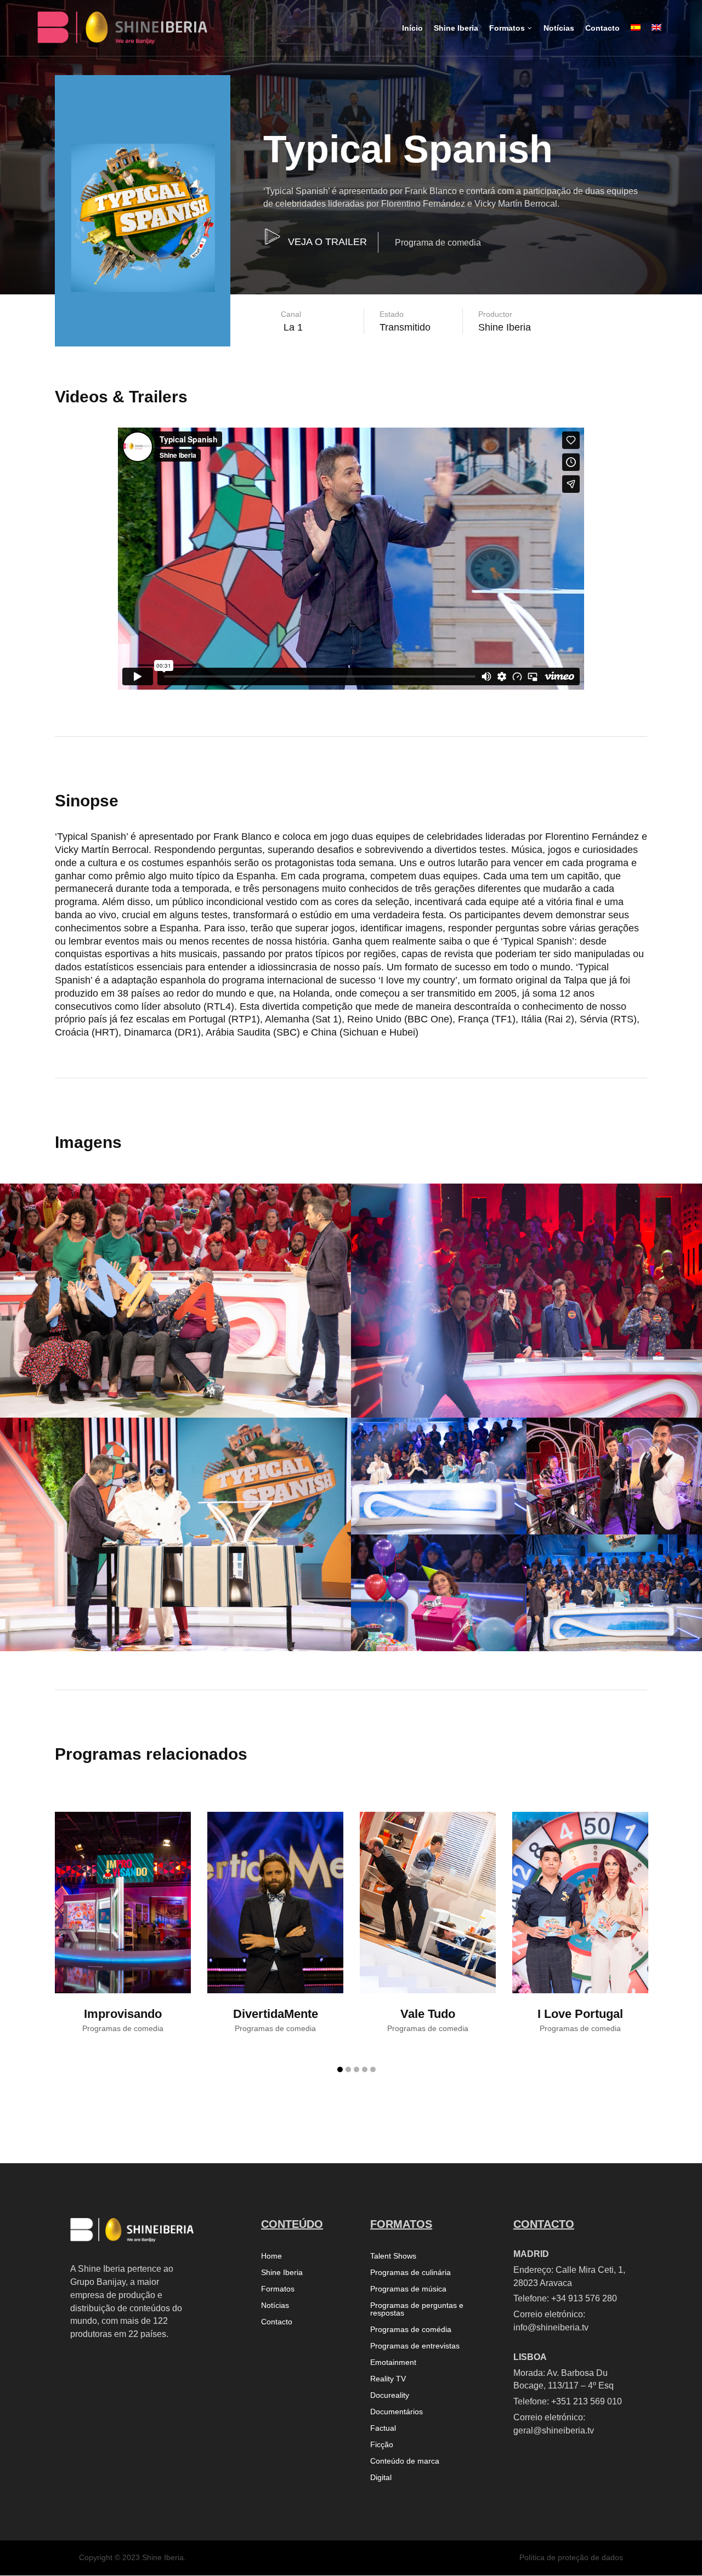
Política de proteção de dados (571, 2557)
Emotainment (393, 2362)
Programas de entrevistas (415, 2346)
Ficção (382, 2445)
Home (271, 2256)
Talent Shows (393, 2256)
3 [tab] (356, 2069)
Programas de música (408, 2289)
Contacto (277, 2322)
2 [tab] (348, 2069)
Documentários (397, 2412)
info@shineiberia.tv (551, 2327)
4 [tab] (365, 2069)
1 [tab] (340, 2069)
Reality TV (388, 2379)
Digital (381, 2478)
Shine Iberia (282, 2273)
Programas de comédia (411, 2330)
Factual (383, 2428)
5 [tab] (373, 2069)
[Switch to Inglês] (656, 37)
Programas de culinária (411, 2273)
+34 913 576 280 (584, 2298)
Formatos (278, 2289)
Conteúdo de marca (405, 2461)
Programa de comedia (438, 243)
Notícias (275, 2305)
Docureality (390, 2395)
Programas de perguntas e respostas (417, 2309)
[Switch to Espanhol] (636, 37)
